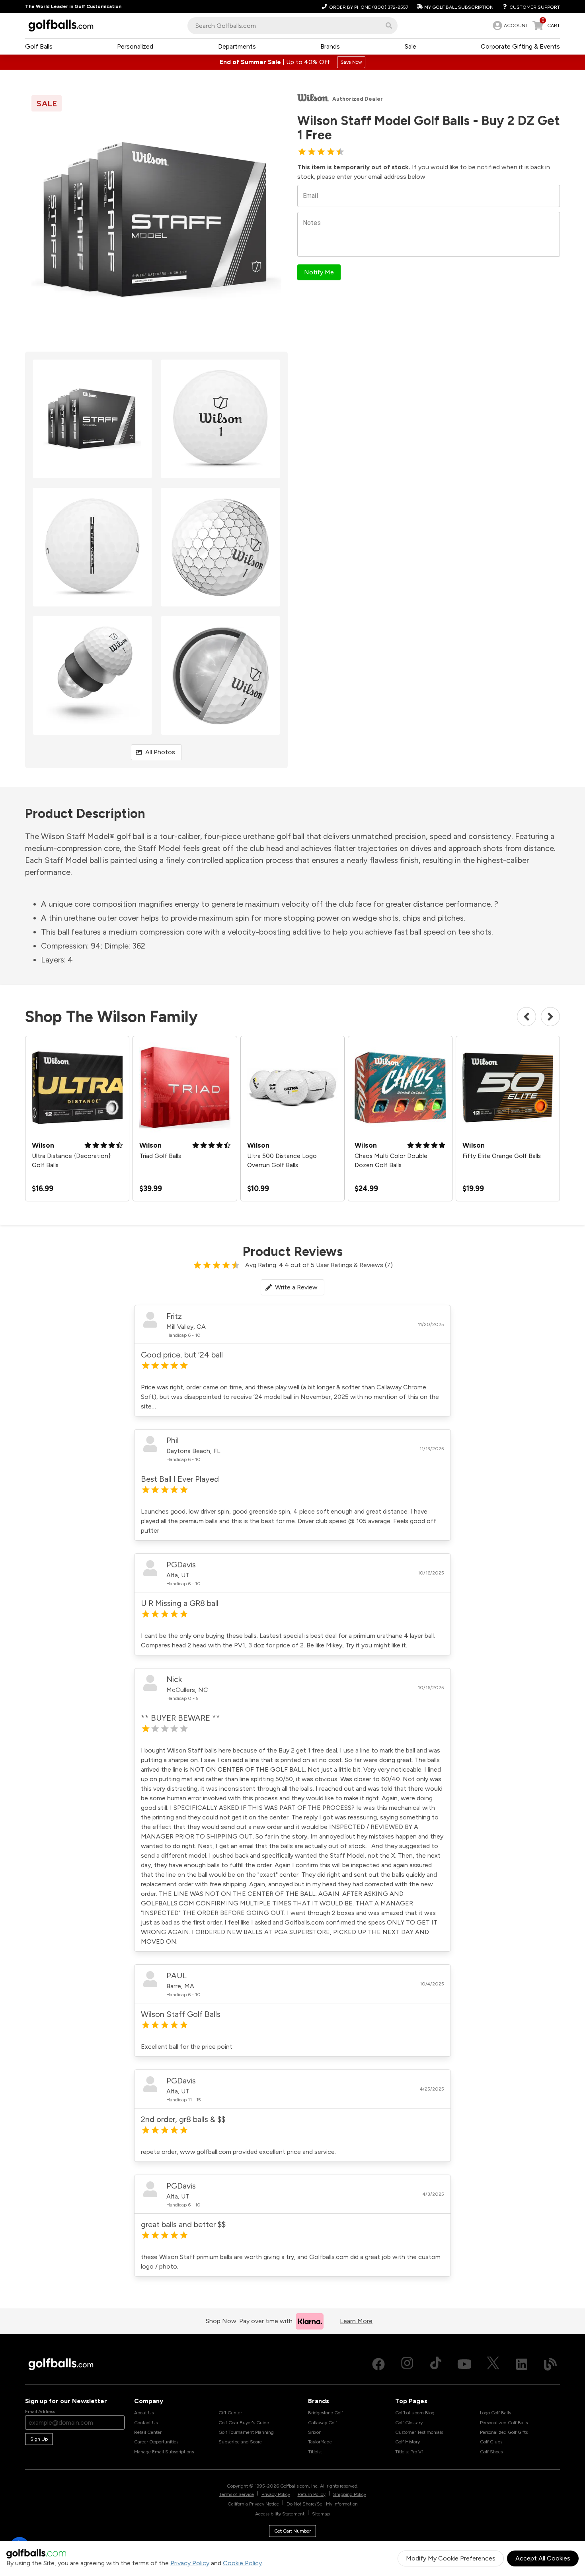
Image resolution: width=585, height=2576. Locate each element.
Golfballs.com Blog (415, 2413)
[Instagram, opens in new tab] (407, 2364)
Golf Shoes (491, 2452)
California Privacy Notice (253, 2504)
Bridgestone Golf (326, 2413)
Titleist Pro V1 (409, 2452)
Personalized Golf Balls (504, 2423)
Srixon (315, 2432)
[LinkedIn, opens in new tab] (522, 2364)
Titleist (315, 2452)
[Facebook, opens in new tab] (378, 2364)
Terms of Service (237, 2494)
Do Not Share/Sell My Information (322, 2504)
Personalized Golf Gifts (504, 2432)
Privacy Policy (190, 2563)
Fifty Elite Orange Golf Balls (502, 1156)
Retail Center (148, 2432)
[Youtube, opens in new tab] (464, 2364)
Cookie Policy (242, 2563)
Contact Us (146, 2423)
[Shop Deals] (292, 62)
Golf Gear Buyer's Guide (244, 2423)
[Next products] (550, 1017)
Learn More (356, 2321)
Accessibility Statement (280, 2514)
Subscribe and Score (240, 2442)
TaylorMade (320, 2442)
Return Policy (312, 2494)
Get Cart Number (292, 2531)
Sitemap (321, 2514)
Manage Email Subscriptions (164, 2452)
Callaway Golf (323, 2423)
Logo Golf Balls (495, 2413)
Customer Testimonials (419, 2432)
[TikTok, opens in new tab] (436, 2364)
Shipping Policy (350, 2494)
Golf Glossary (409, 2423)
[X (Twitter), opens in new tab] (493, 2364)
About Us (144, 2413)
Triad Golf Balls (160, 1156)
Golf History (408, 2442)
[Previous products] (526, 1017)
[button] (389, 25)
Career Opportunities (156, 2442)
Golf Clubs (491, 2442)
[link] (510, 25)
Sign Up (39, 2439)
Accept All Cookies (543, 2558)
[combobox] (292, 26)
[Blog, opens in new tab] (550, 2364)
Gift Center (230, 2413)
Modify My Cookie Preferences (451, 2558)
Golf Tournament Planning (246, 2432)
